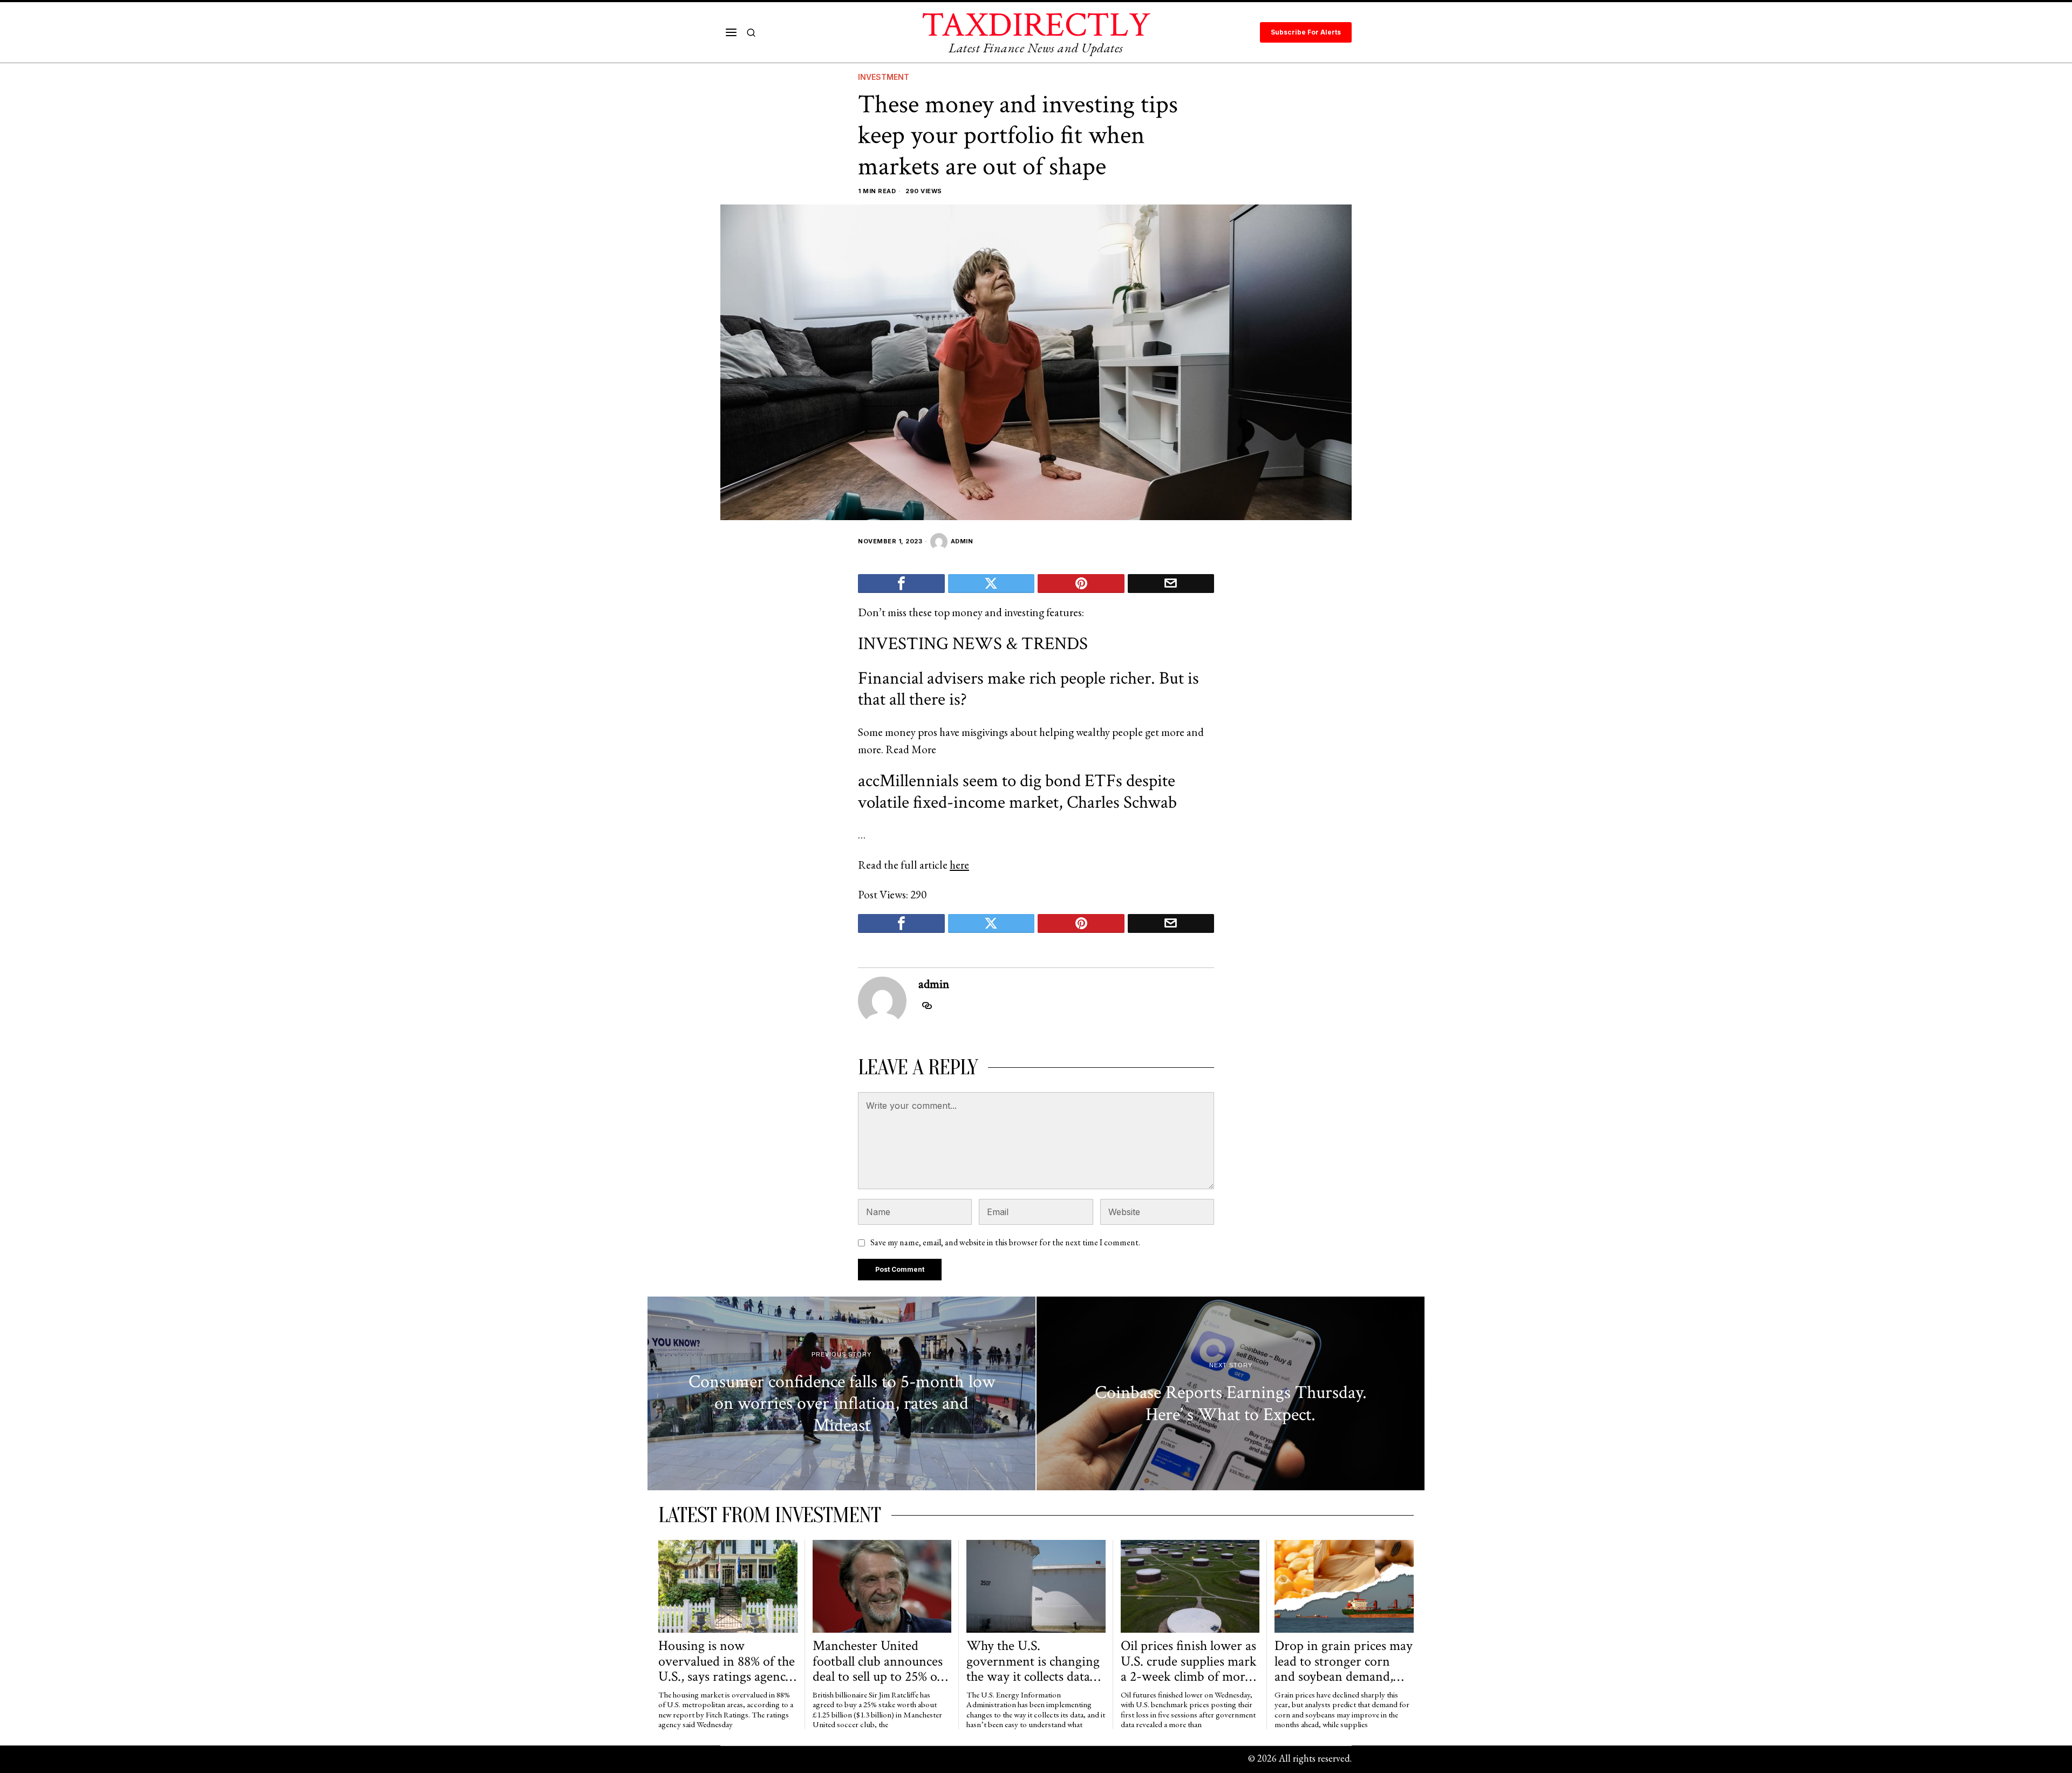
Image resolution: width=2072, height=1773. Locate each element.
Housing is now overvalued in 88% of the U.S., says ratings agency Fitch (727, 1661)
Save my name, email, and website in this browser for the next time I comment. (1005, 1242)
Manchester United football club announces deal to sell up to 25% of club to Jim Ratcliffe (878, 1661)
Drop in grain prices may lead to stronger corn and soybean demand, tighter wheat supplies (1344, 1661)
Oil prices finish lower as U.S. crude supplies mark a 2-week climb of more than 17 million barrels (1189, 1661)
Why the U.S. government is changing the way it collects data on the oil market (1033, 1661)
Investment (884, 77)
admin (962, 541)
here (959, 865)
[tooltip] (901, 584)
